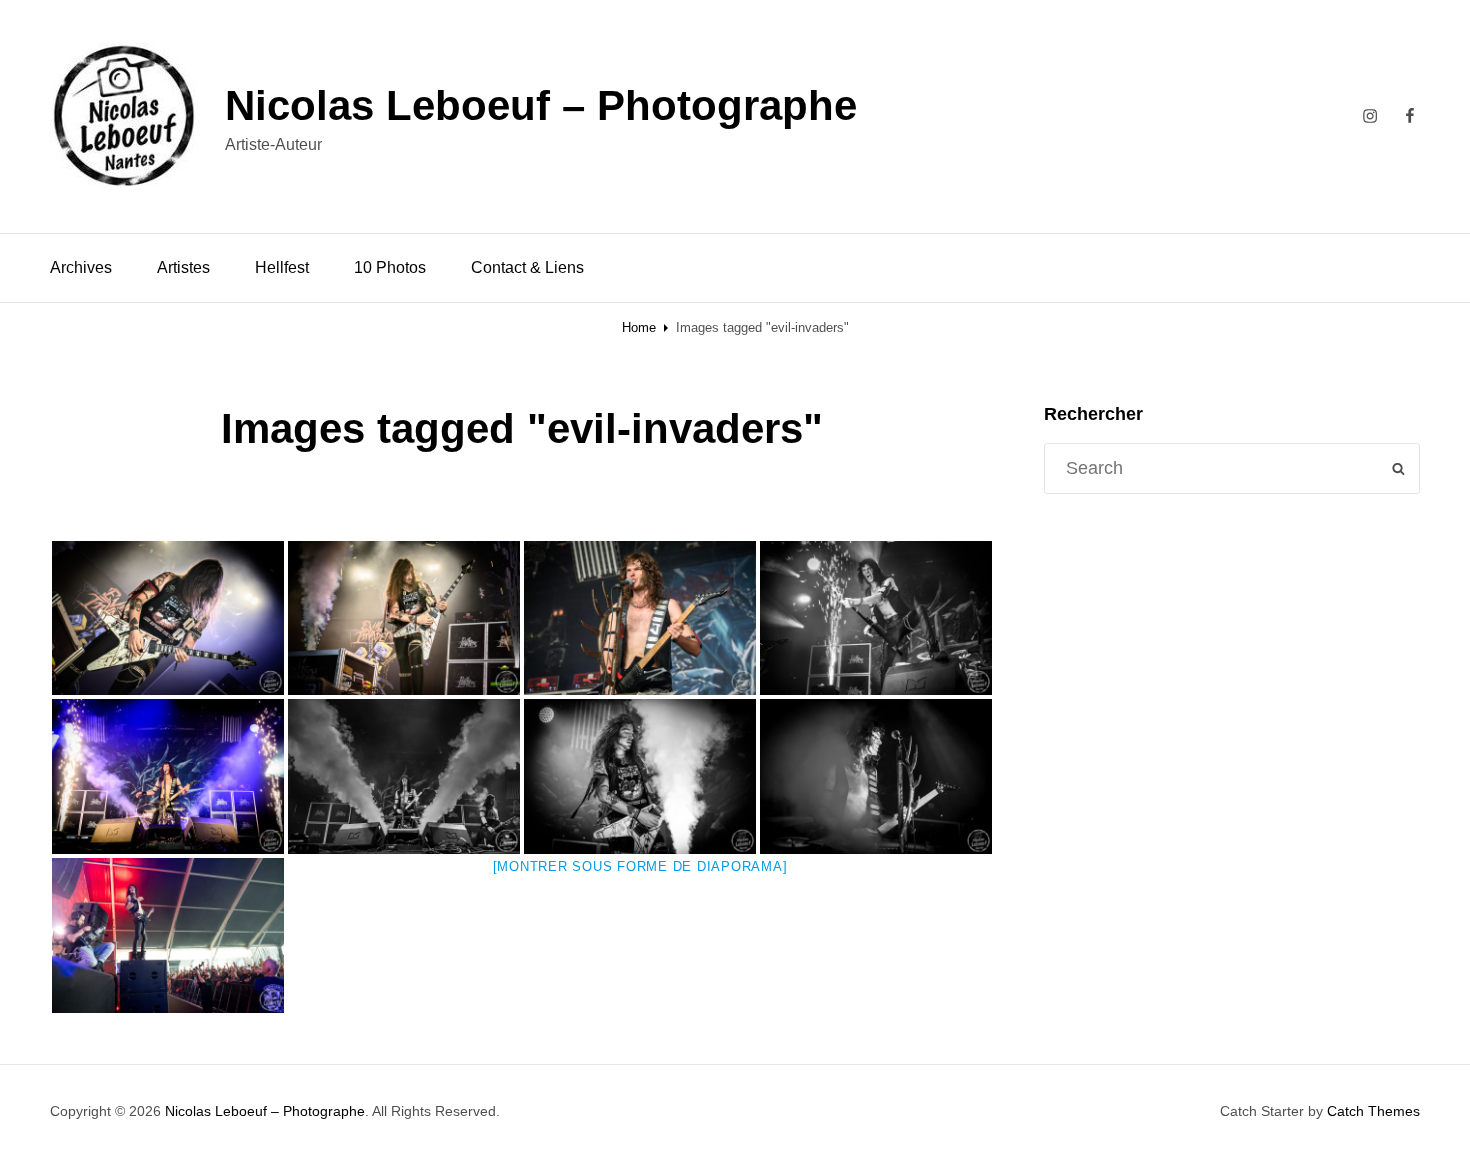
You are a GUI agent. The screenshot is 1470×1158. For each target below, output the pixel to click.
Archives (81, 267)
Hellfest (282, 267)
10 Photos (390, 267)
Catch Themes (1373, 1111)
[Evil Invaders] (168, 618)
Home (639, 327)
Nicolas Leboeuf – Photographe (541, 105)
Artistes (183, 267)
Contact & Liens (527, 267)
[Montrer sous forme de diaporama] (640, 866)
